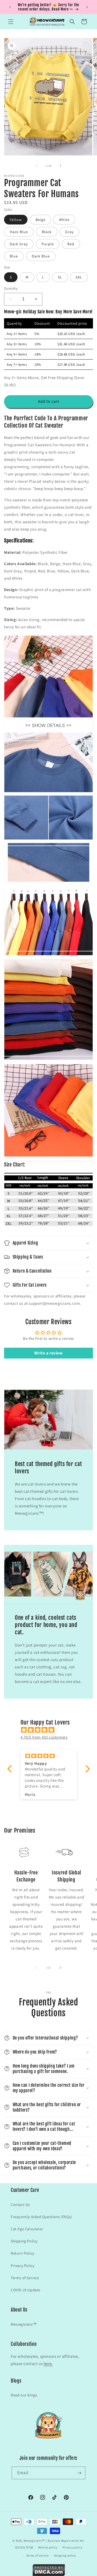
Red (71, 244)
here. (48, 2364)
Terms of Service (25, 2278)
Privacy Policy (22, 2266)
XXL (79, 277)
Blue (14, 256)
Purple (48, 244)
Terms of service (37, 2555)
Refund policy (48, 2547)
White (64, 220)
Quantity (11, 288)
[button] (11, 22)
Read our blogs (24, 2395)
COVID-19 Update (26, 2290)
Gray (69, 232)
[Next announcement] (87, 7)
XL (60, 277)
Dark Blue (41, 256)
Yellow (16, 220)
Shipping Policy (24, 2241)
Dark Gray (19, 244)
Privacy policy (72, 2547)
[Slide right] (60, 166)
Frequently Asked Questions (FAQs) (41, 2217)
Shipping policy (65, 2555)
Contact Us (20, 2205)
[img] (51, 1730)
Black (47, 232)
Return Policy (22, 2253)
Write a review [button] (48, 1353)
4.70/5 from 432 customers (44, 1737)
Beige (41, 220)
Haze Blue (19, 232)
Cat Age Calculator (27, 2229)
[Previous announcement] (10, 7)
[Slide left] (37, 166)
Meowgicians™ (24, 2324)
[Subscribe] (79, 2473)
